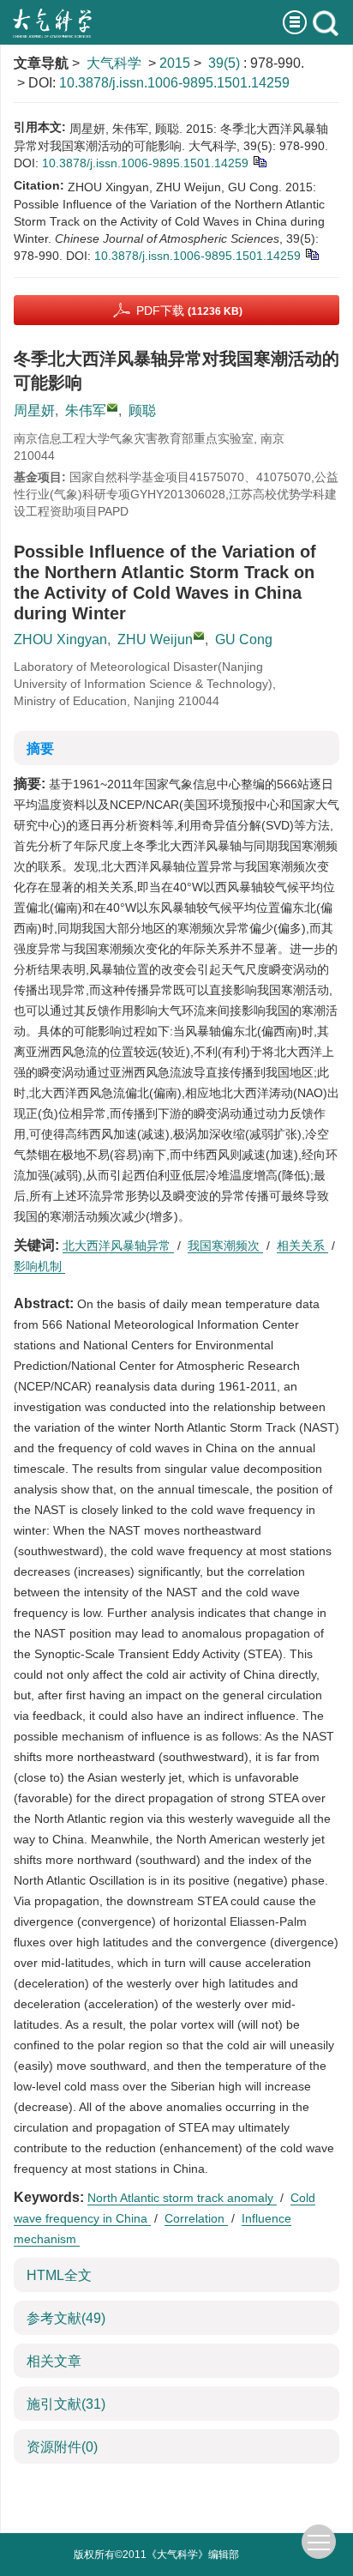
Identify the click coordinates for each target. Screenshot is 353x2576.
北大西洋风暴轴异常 (118, 1246)
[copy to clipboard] (311, 253)
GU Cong (244, 639)
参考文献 (66, 2318)
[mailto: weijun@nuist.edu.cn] (199, 636)
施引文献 (66, 2404)
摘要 (40, 748)
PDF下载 (189, 311)
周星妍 (34, 410)
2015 (175, 63)
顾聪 (142, 410)
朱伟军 (86, 410)
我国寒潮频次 (225, 1246)
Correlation (196, 2218)
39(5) (226, 63)
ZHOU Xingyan (60, 639)
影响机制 (39, 1266)
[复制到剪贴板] (259, 160)
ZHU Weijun (155, 639)
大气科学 (114, 63)
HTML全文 (59, 2275)
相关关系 (302, 1246)
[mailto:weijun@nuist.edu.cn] (112, 407)
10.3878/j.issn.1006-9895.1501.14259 (174, 83)
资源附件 (62, 2447)
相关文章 (54, 2361)
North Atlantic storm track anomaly (182, 2198)
